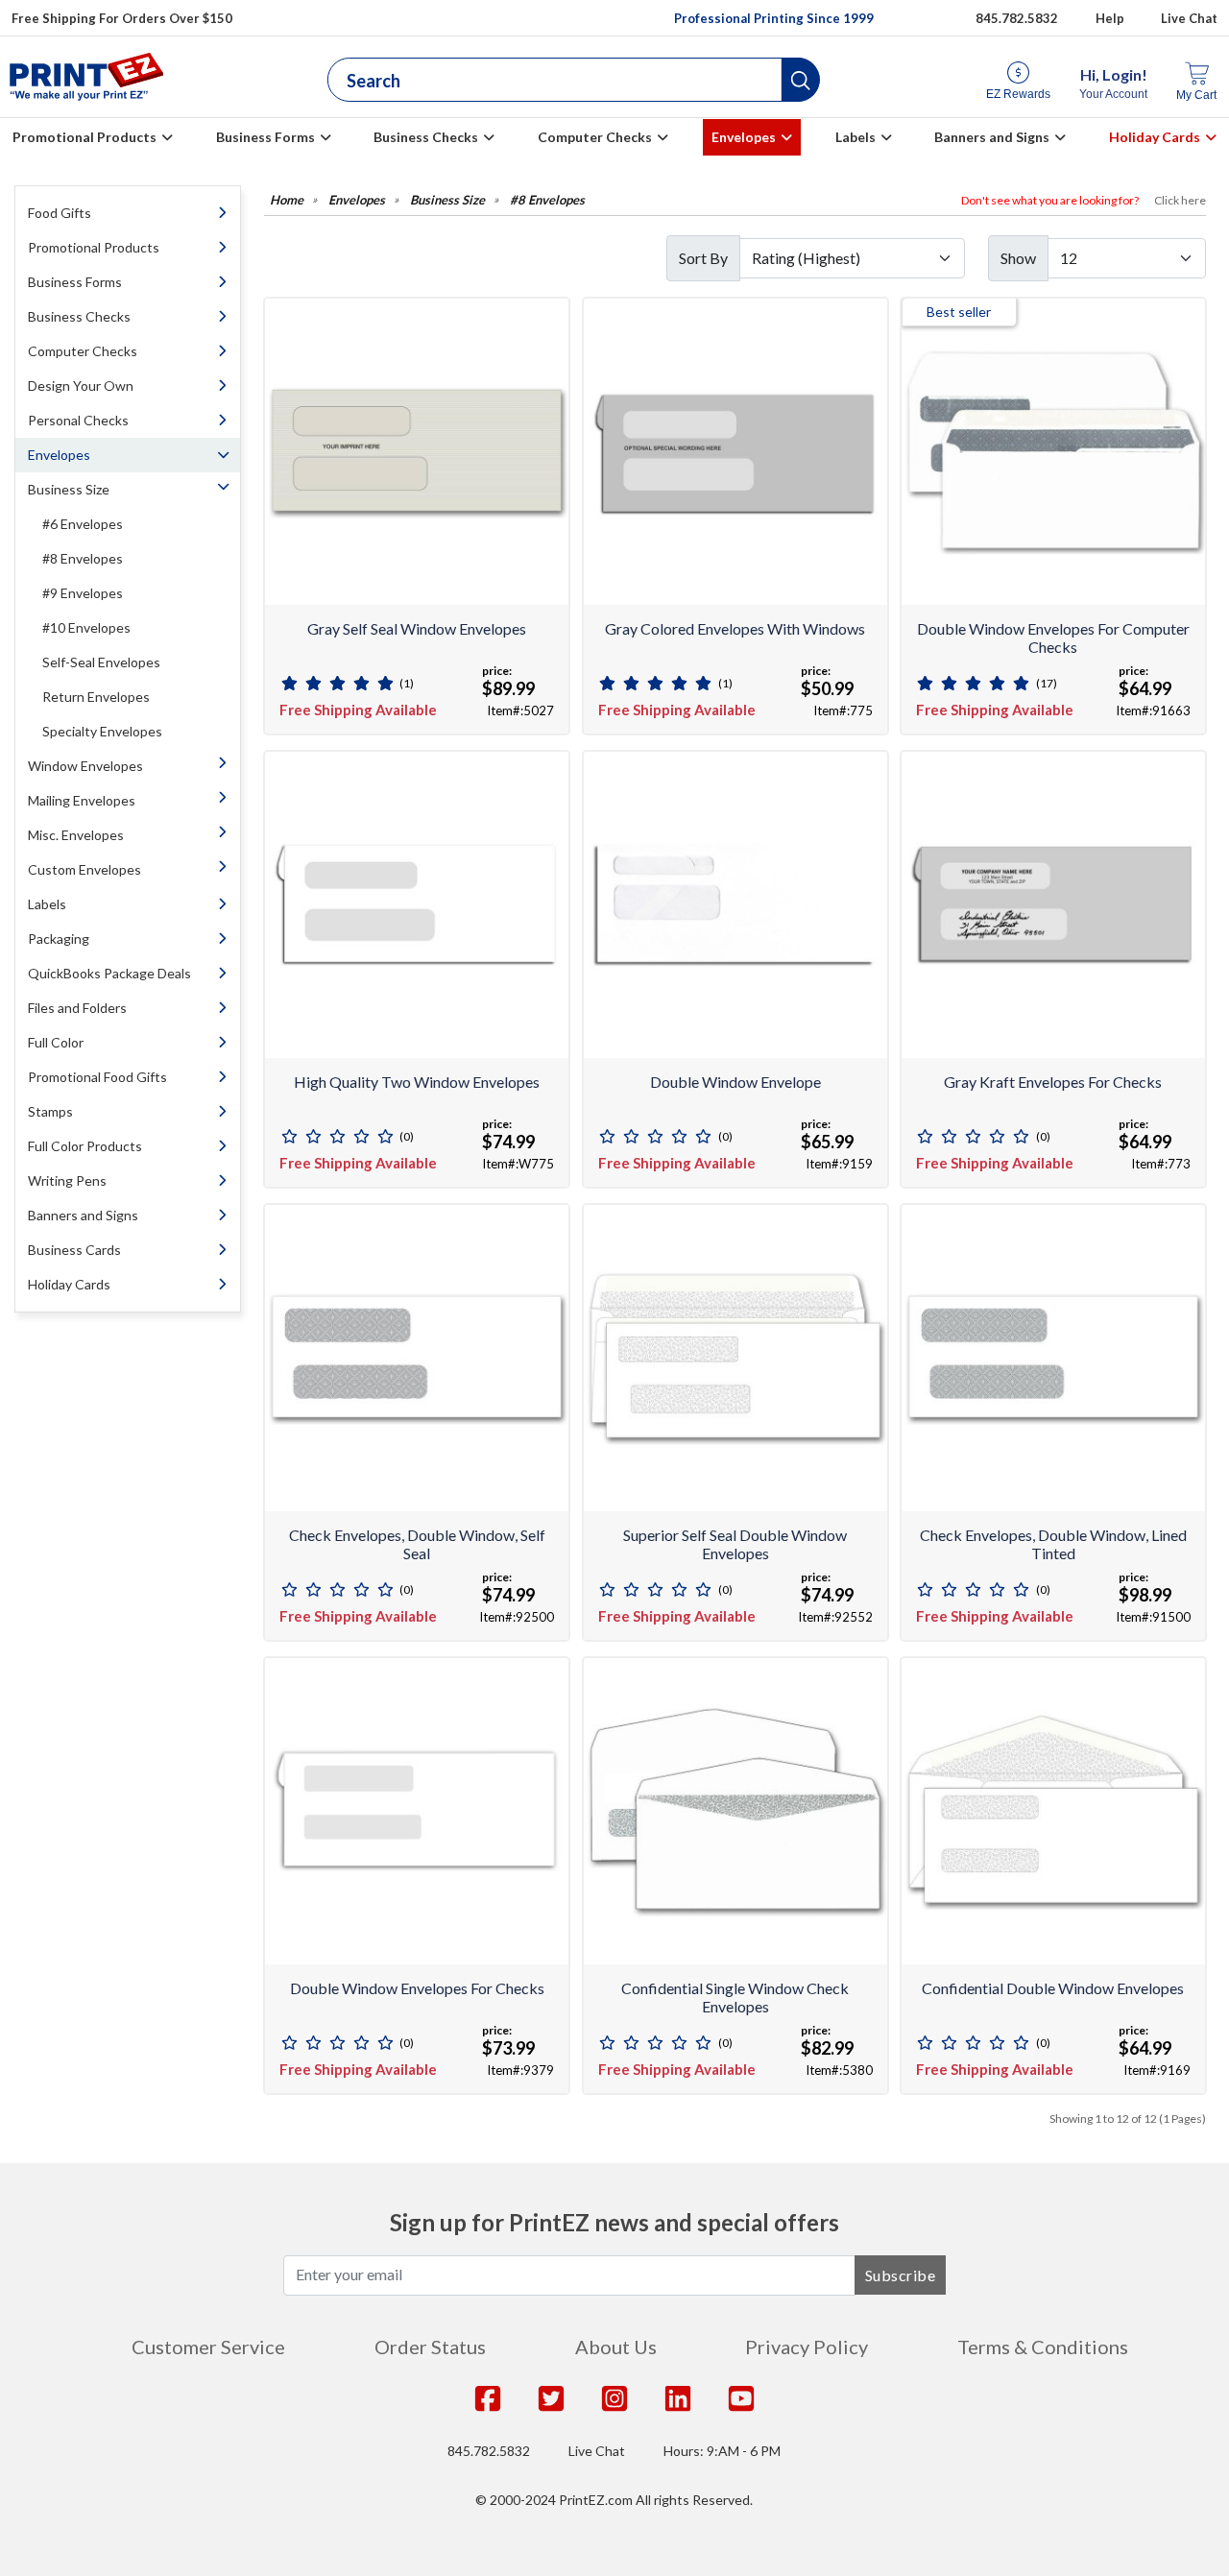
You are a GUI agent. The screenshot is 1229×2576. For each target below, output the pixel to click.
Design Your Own (81, 385)
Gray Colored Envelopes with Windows (735, 628)
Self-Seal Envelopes (101, 662)
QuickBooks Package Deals (109, 973)
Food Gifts (60, 213)
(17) (1047, 683)
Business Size (69, 489)
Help (1110, 18)
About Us (616, 2347)
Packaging (59, 939)
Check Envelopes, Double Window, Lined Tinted (1053, 1544)
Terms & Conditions (1043, 2347)
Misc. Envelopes (76, 835)
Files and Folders (77, 1008)
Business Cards (74, 1250)
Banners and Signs (992, 137)
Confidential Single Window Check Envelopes (735, 1997)
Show (1018, 258)
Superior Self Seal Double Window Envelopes (735, 1544)
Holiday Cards (1155, 137)
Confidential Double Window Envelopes (1053, 1988)
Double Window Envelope (735, 1082)
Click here (1180, 200)
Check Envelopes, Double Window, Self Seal (417, 1544)
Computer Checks (595, 137)
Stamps (50, 1111)
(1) (407, 683)
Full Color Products (85, 1146)
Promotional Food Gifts (97, 1077)
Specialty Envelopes (102, 731)
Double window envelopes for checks (417, 1988)
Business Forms (265, 137)
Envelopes (744, 137)
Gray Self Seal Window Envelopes (417, 628)
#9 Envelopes (83, 593)
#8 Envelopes (83, 558)
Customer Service (208, 2347)
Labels (855, 137)
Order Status (430, 2347)
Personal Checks (78, 420)
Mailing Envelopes (82, 800)
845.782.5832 (1017, 18)
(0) (407, 1136)
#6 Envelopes (83, 524)
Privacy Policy (807, 2347)
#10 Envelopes (86, 627)
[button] (801, 80)
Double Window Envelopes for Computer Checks (1053, 638)
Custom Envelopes (84, 869)
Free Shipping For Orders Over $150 (122, 18)
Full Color (56, 1042)
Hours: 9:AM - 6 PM (722, 2451)
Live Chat (1189, 18)
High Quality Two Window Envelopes (417, 1082)
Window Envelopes (85, 766)
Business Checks (426, 137)
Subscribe (901, 2275)
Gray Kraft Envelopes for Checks (1053, 1082)
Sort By (703, 258)
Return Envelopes (96, 697)
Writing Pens (67, 1180)
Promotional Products (84, 137)
